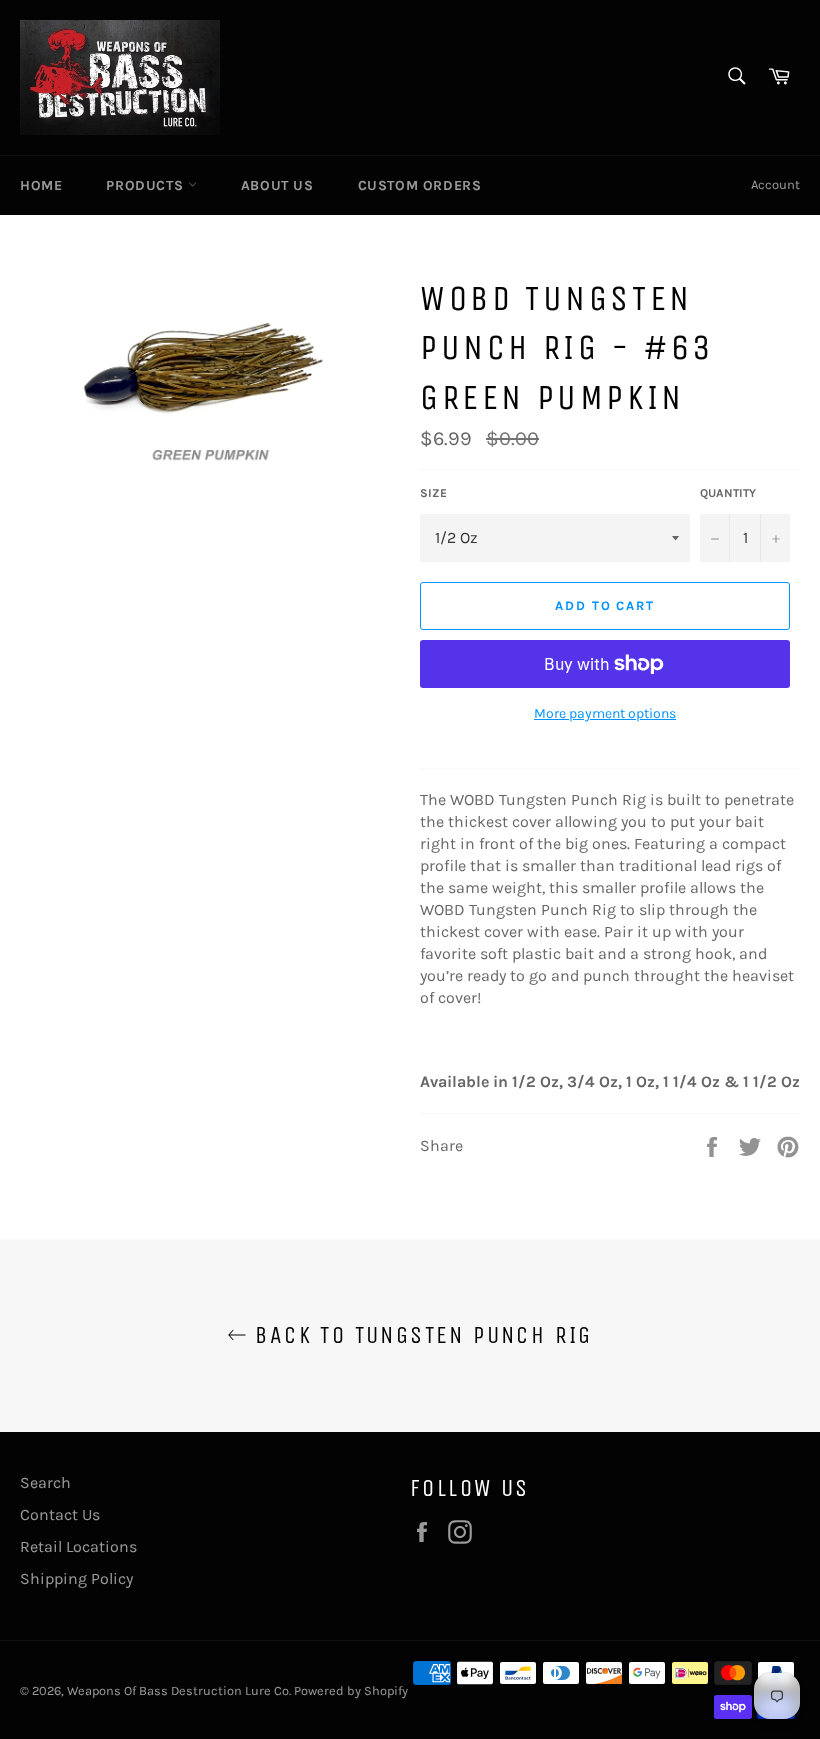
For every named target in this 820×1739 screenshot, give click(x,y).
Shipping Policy (76, 1578)
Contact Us (60, 1514)
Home (41, 185)
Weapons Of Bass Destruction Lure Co (178, 1690)
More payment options (605, 713)
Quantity (728, 493)
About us (277, 185)
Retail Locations (78, 1546)
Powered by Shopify (351, 1690)
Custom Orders (420, 185)
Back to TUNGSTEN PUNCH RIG (420, 1335)
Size (433, 493)
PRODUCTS (146, 185)
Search (45, 1482)
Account (775, 184)
